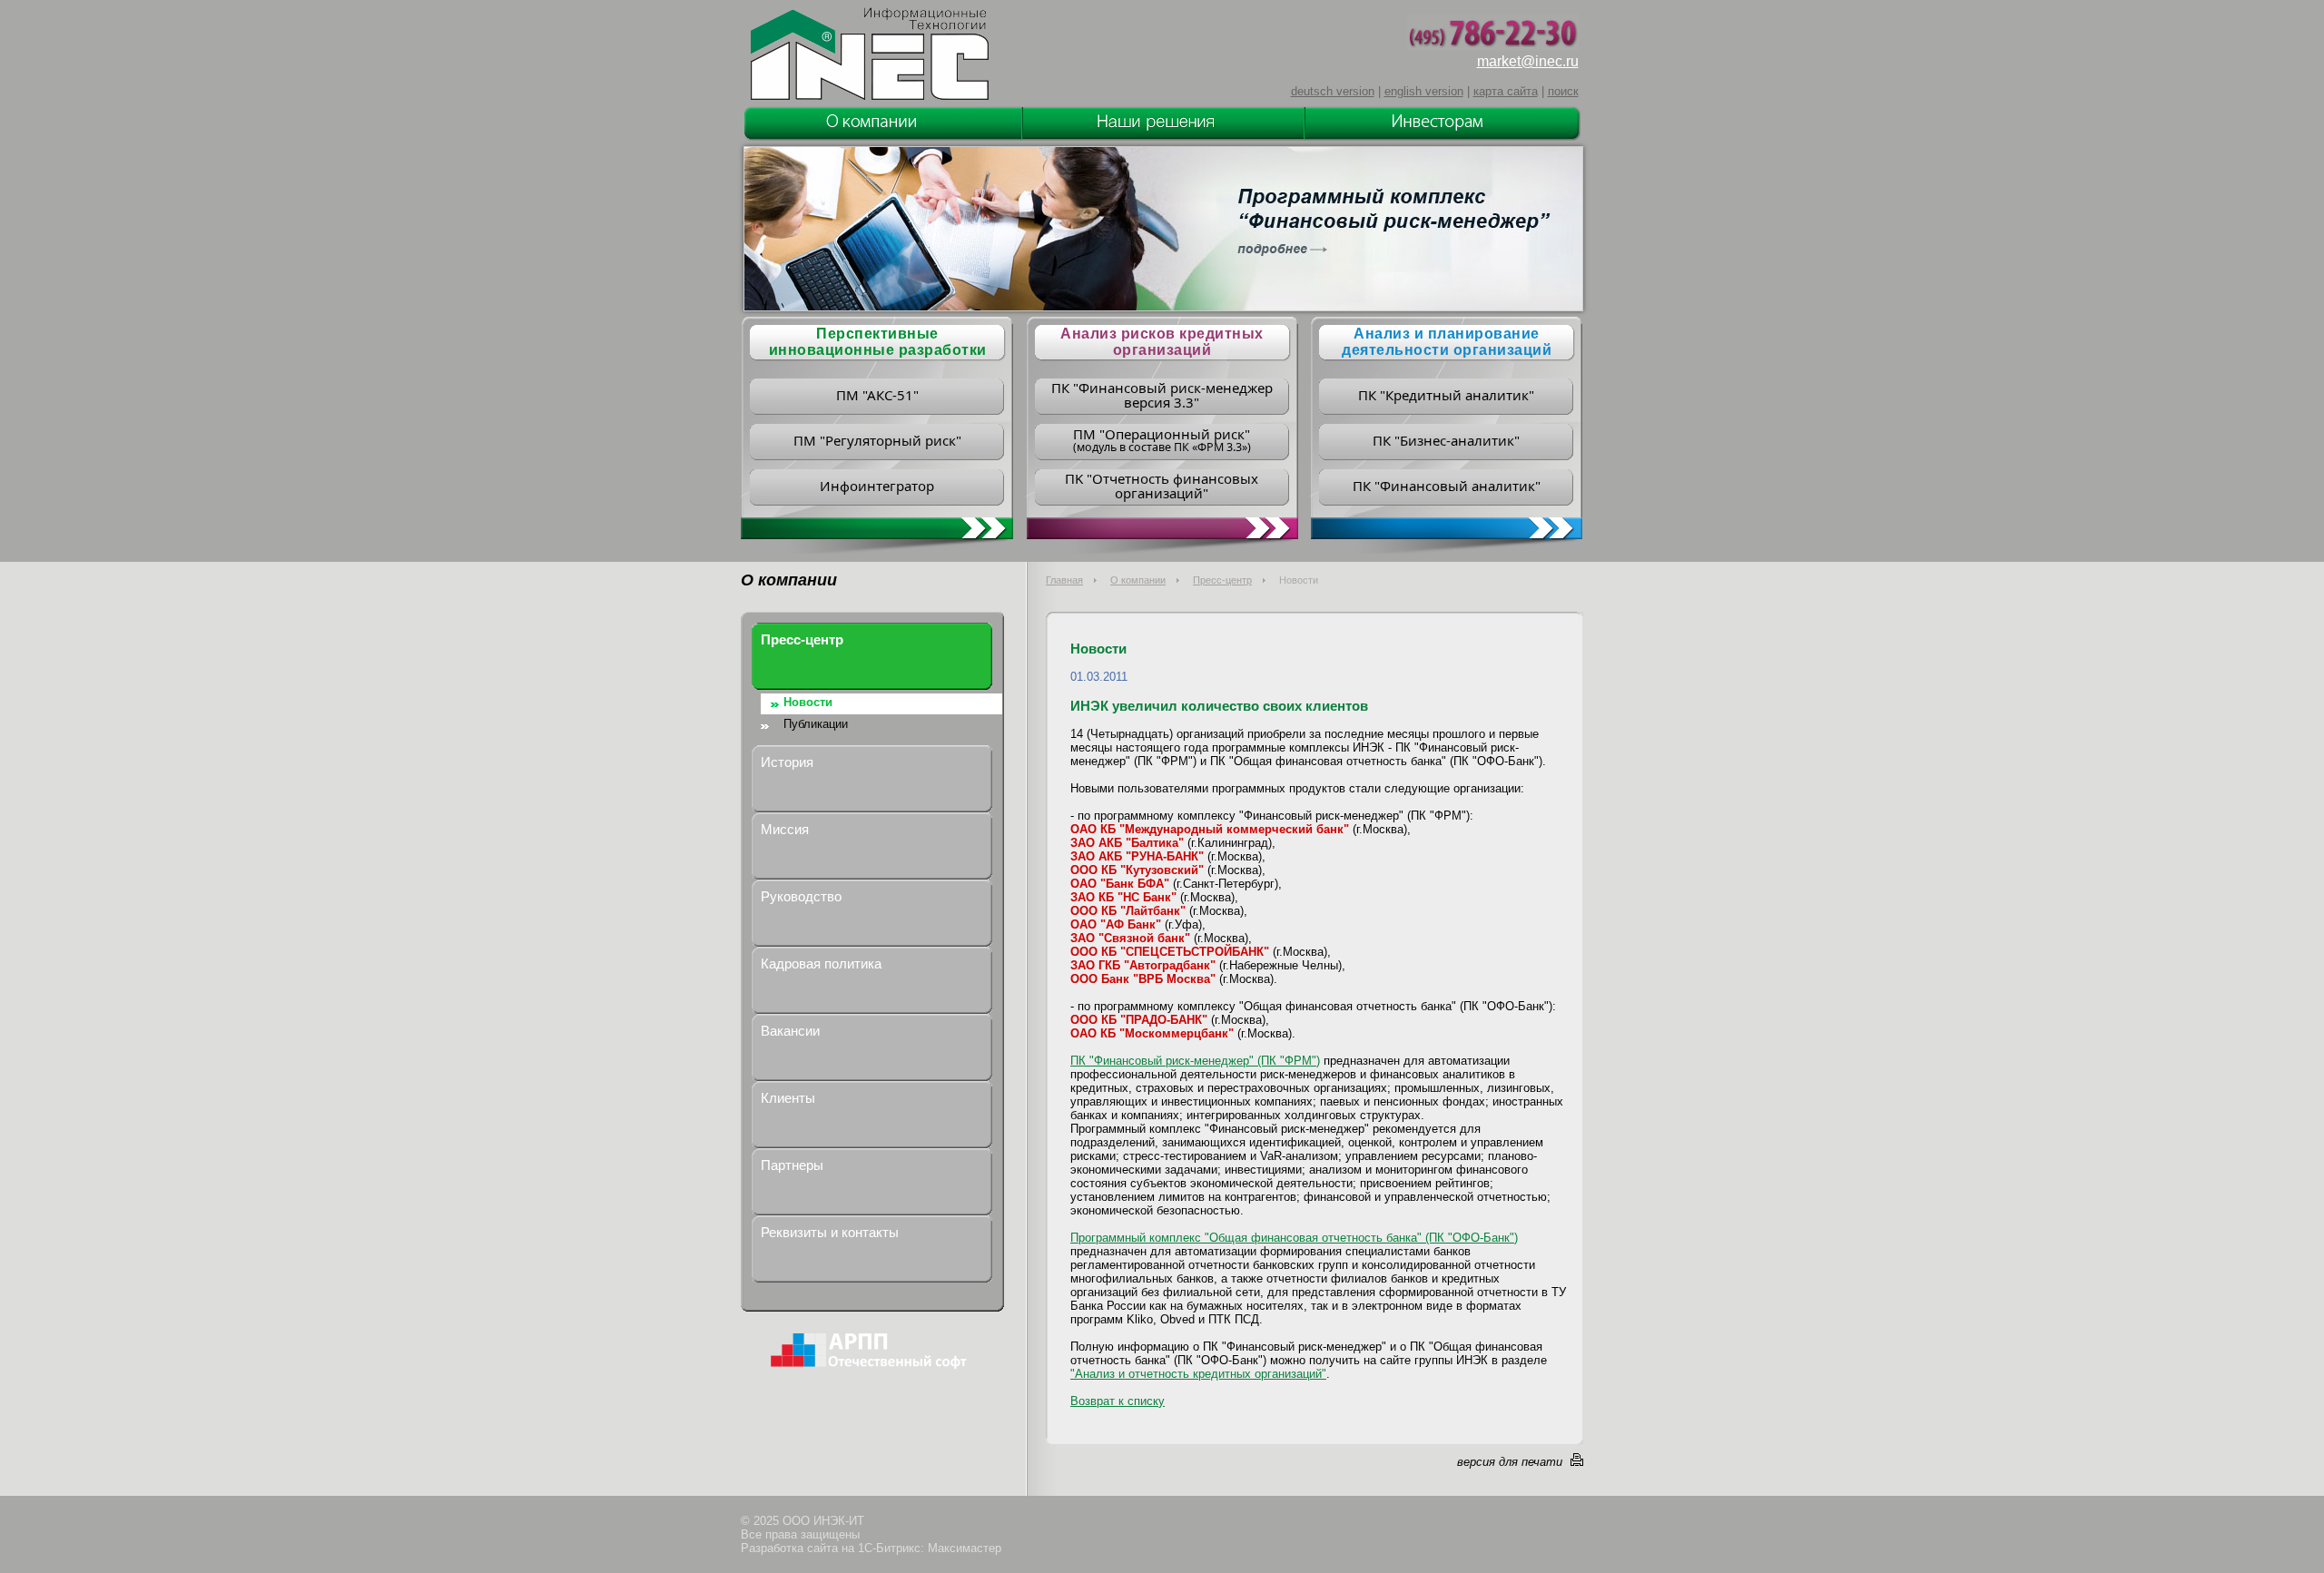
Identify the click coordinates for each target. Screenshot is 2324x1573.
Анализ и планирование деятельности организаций (1447, 342)
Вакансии (790, 1031)
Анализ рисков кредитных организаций (1162, 342)
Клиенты (788, 1098)
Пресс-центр (1222, 580)
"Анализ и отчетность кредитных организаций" (1198, 1374)
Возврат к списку (1118, 1401)
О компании (1138, 580)
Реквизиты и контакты (830, 1232)
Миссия (785, 829)
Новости (808, 702)
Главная (1064, 580)
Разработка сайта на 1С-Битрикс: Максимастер (871, 1548)
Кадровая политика (821, 963)
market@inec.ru (1528, 61)
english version (1424, 91)
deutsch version (1333, 91)
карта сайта (1506, 91)
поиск (1563, 91)
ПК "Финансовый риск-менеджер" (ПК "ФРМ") (1195, 1061)
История (787, 762)
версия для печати (1510, 1462)
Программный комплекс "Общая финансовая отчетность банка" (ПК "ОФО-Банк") (1294, 1238)
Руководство (801, 896)
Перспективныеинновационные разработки (878, 342)
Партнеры (792, 1165)
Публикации (816, 724)
